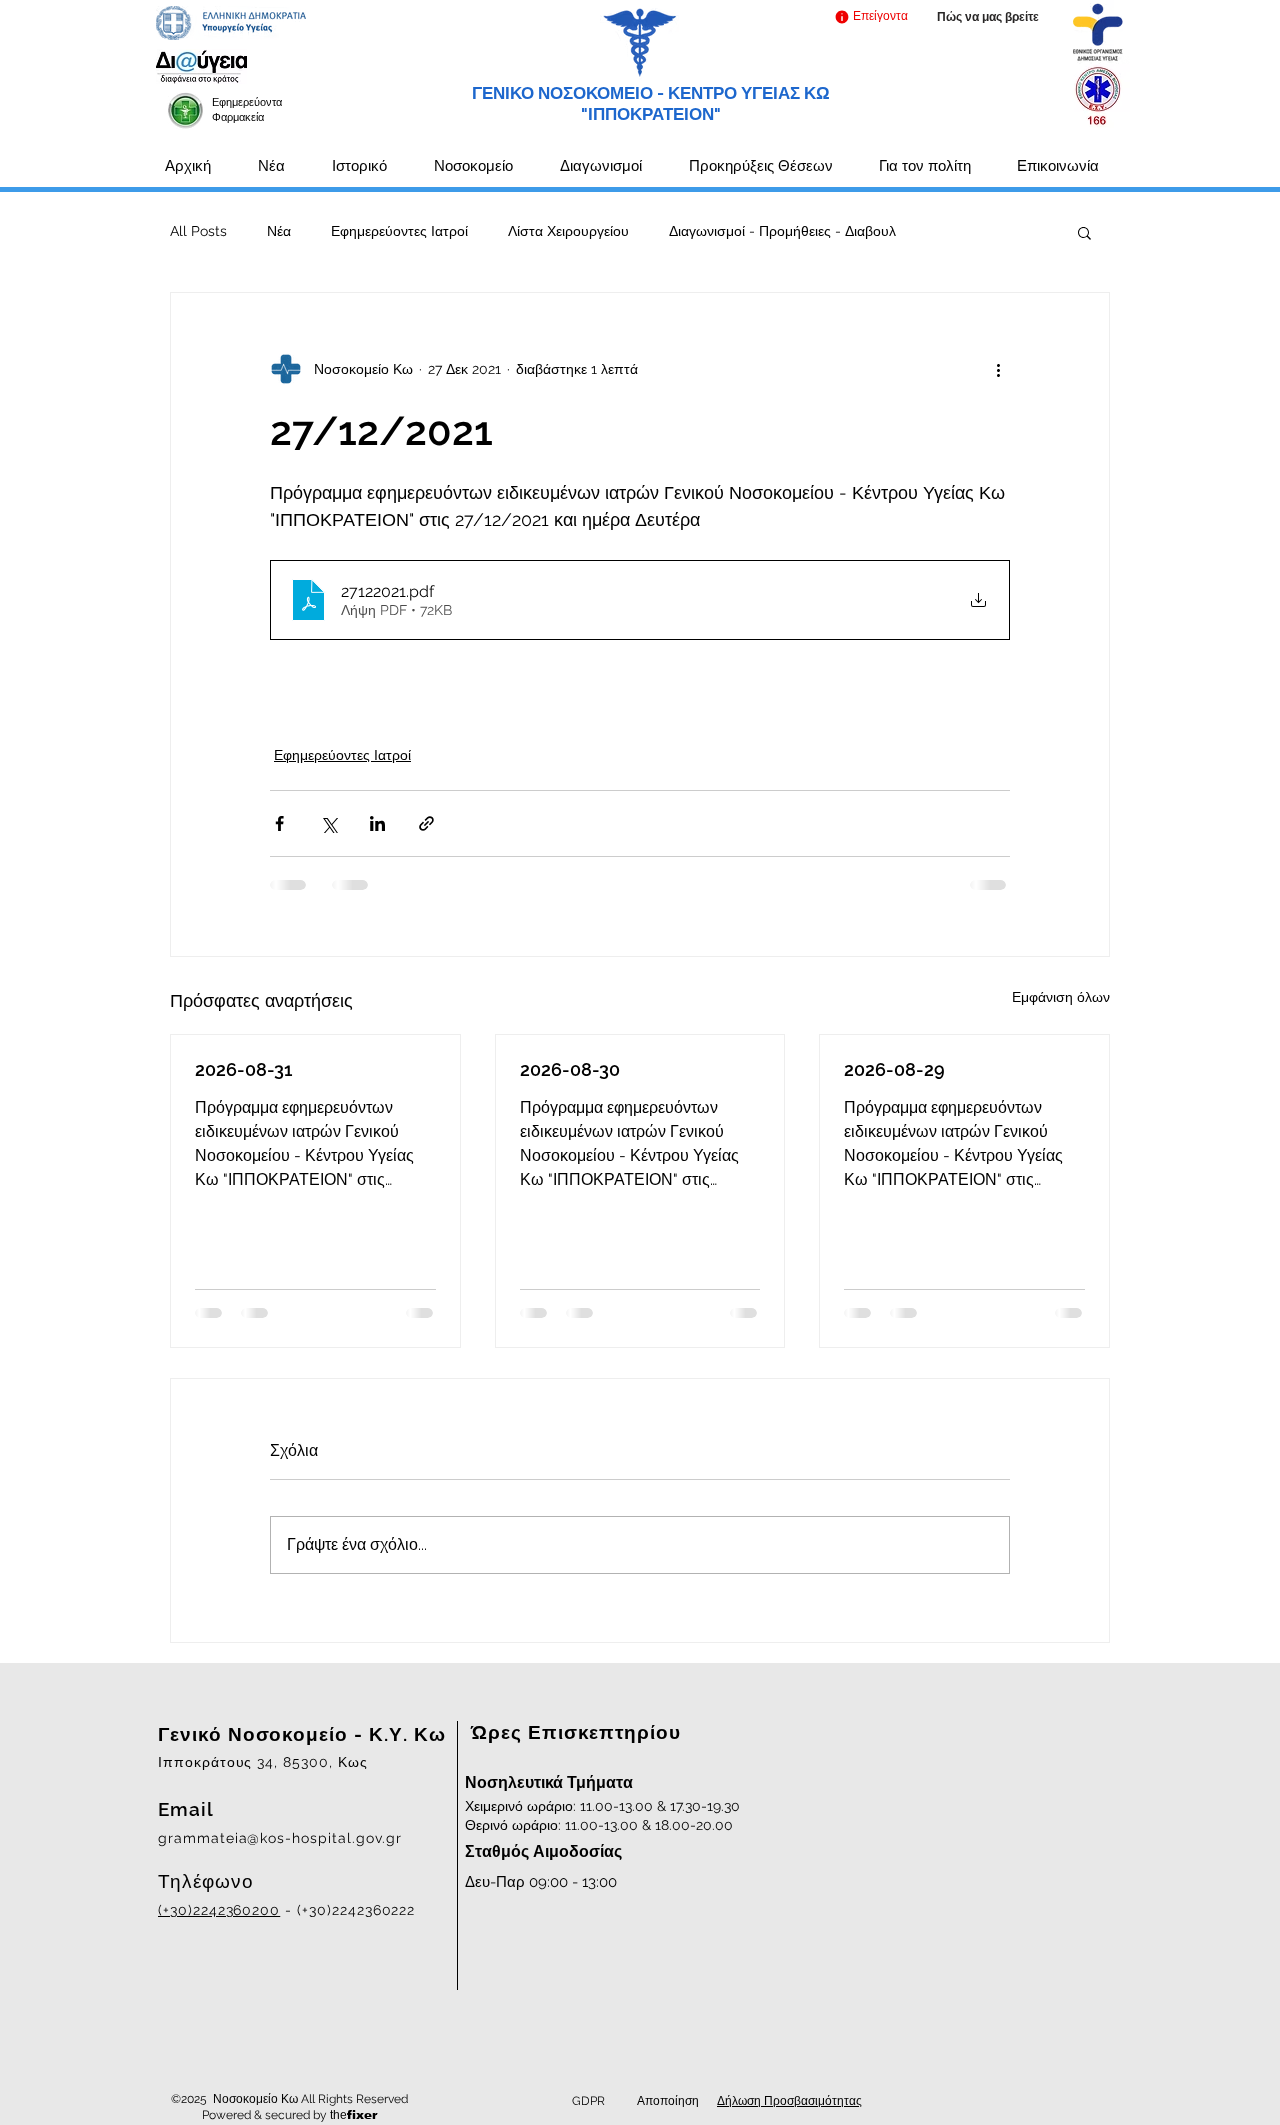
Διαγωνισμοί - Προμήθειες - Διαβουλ (782, 231)
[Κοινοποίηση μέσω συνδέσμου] (426, 823)
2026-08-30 (570, 1069)
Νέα (279, 231)
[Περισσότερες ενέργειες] (998, 369)
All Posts (198, 231)
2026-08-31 (243, 1069)
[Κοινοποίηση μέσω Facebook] (279, 823)
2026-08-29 (894, 1069)
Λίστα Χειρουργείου (568, 231)
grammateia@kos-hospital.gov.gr (280, 1838)
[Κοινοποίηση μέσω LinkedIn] (377, 823)
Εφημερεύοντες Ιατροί (399, 231)
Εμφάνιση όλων (1061, 997)
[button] (870, 16)
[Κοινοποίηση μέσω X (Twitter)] (328, 823)
